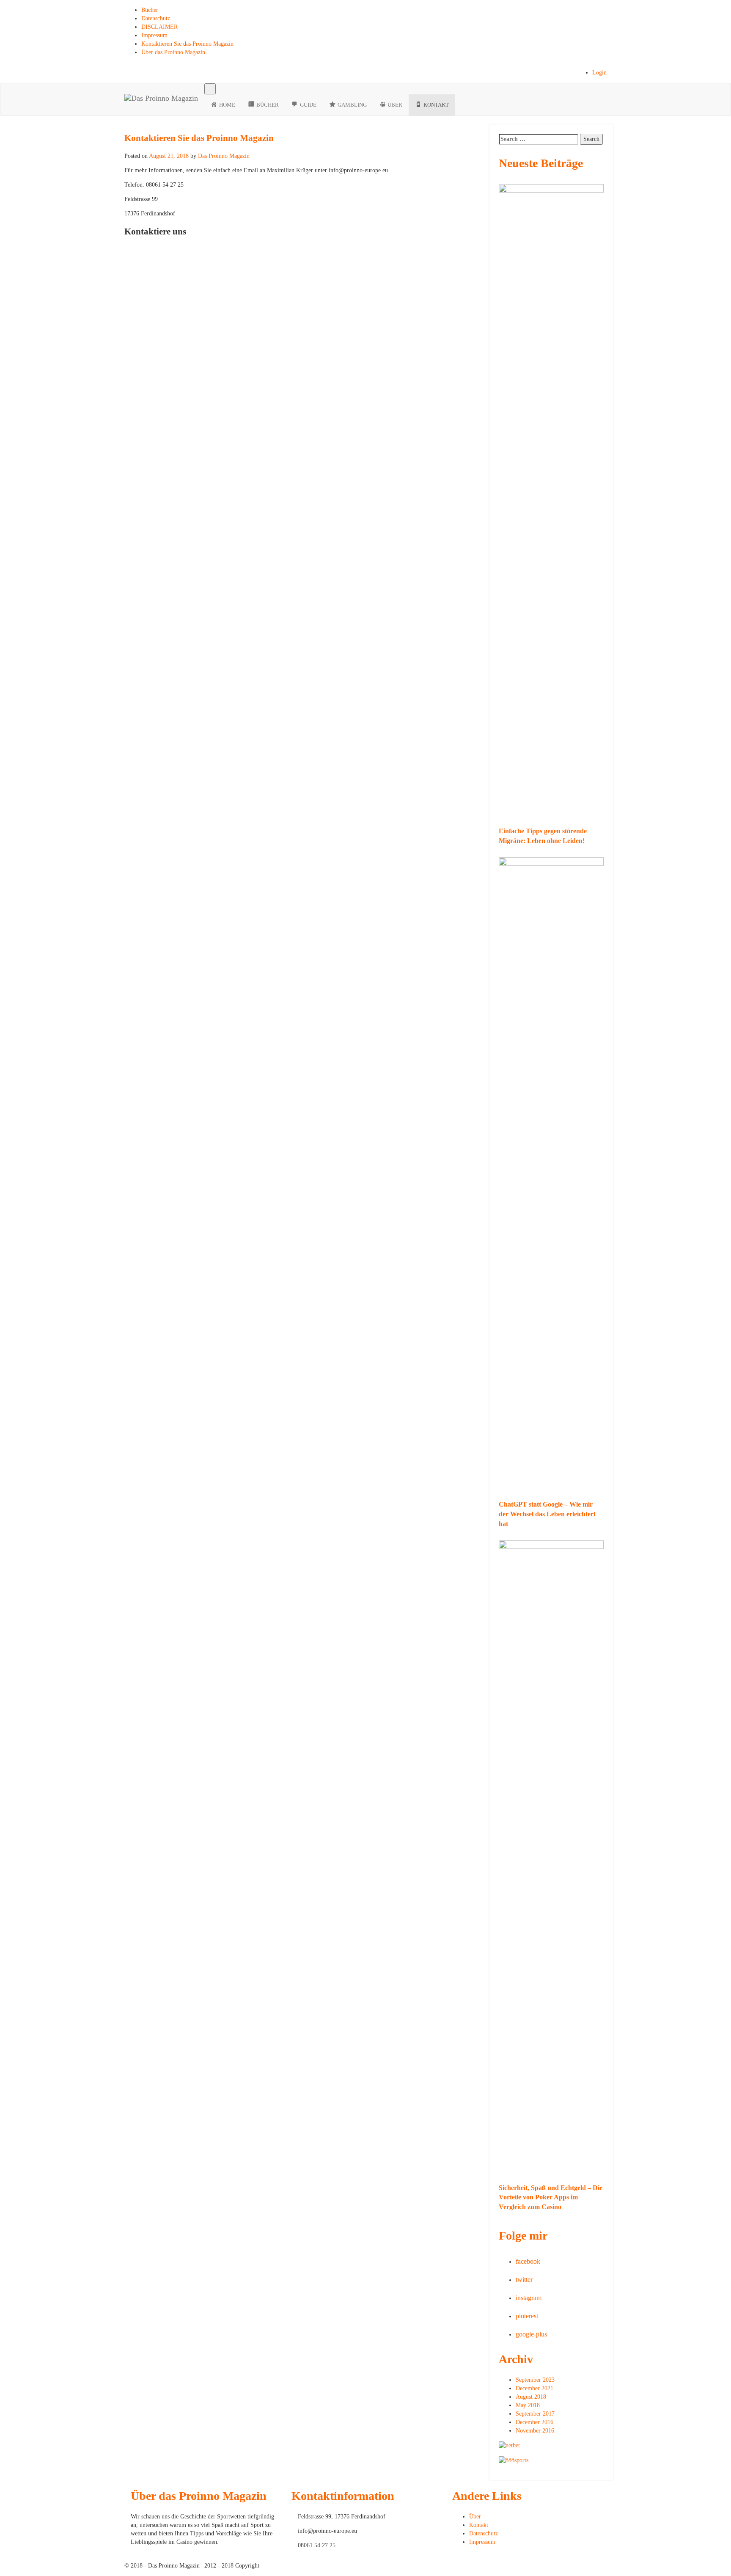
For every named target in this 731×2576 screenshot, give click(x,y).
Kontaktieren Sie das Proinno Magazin (187, 44)
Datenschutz (156, 18)
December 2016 (535, 2422)
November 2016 (535, 2431)
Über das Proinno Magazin (173, 52)
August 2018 (531, 2397)
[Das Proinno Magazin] (161, 94)
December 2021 (535, 2388)
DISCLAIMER (159, 27)
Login (599, 73)
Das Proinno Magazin (224, 156)
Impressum (154, 35)
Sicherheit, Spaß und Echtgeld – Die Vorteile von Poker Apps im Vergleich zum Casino (551, 2197)
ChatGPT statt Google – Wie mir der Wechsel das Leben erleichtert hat (547, 1514)
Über (475, 2517)
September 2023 (535, 2380)
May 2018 (528, 2405)
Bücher (150, 10)
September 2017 (535, 2414)
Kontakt (479, 2525)
